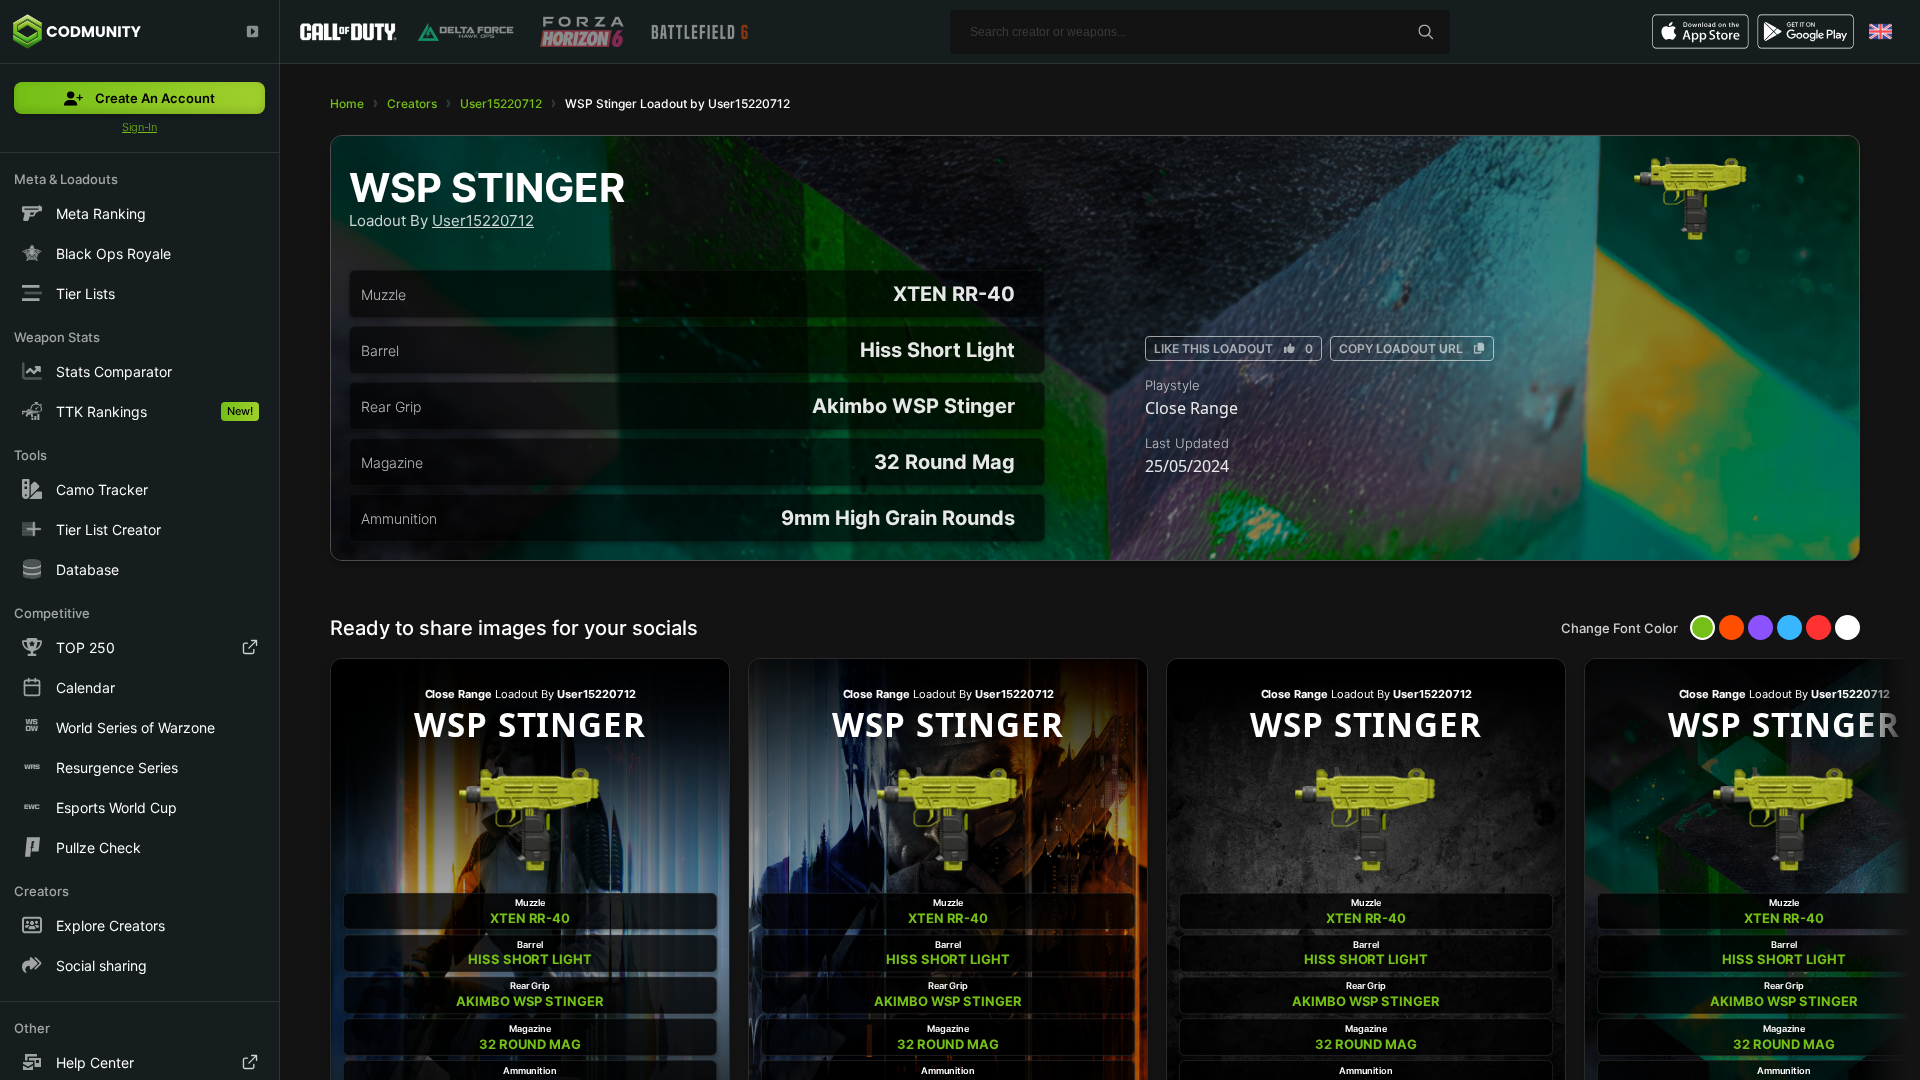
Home (347, 103)
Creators (412, 103)
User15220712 (501, 103)
